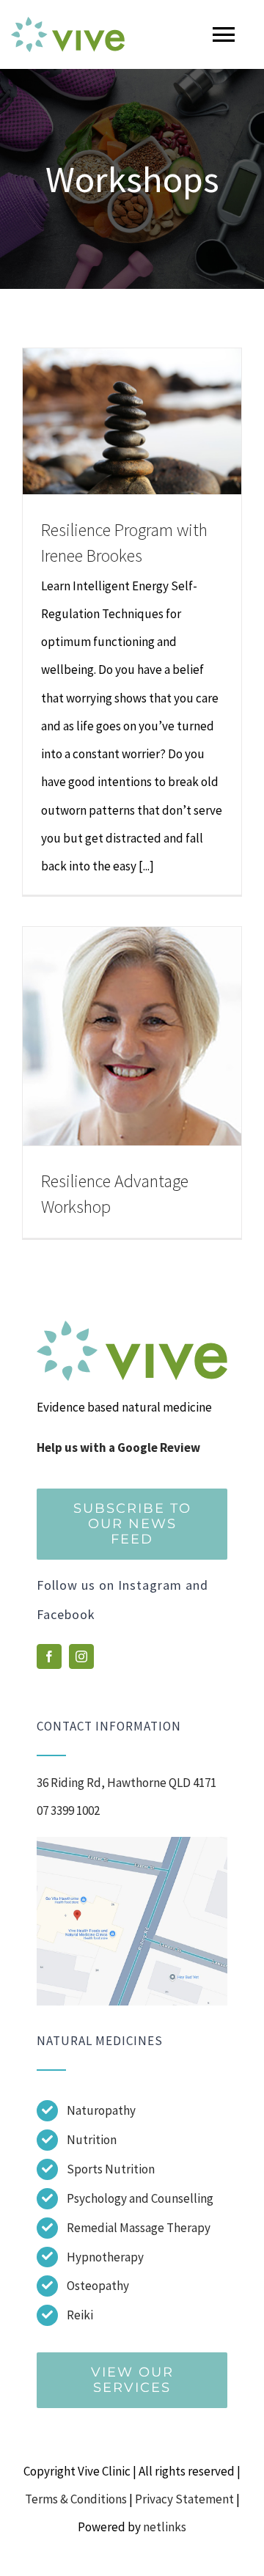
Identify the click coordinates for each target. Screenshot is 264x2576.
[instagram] (81, 1656)
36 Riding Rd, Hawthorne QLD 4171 (126, 1783)
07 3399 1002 (68, 1810)
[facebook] (49, 1656)
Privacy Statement (184, 2499)
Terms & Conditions (76, 2499)
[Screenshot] (132, 1843)
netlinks (165, 2527)
